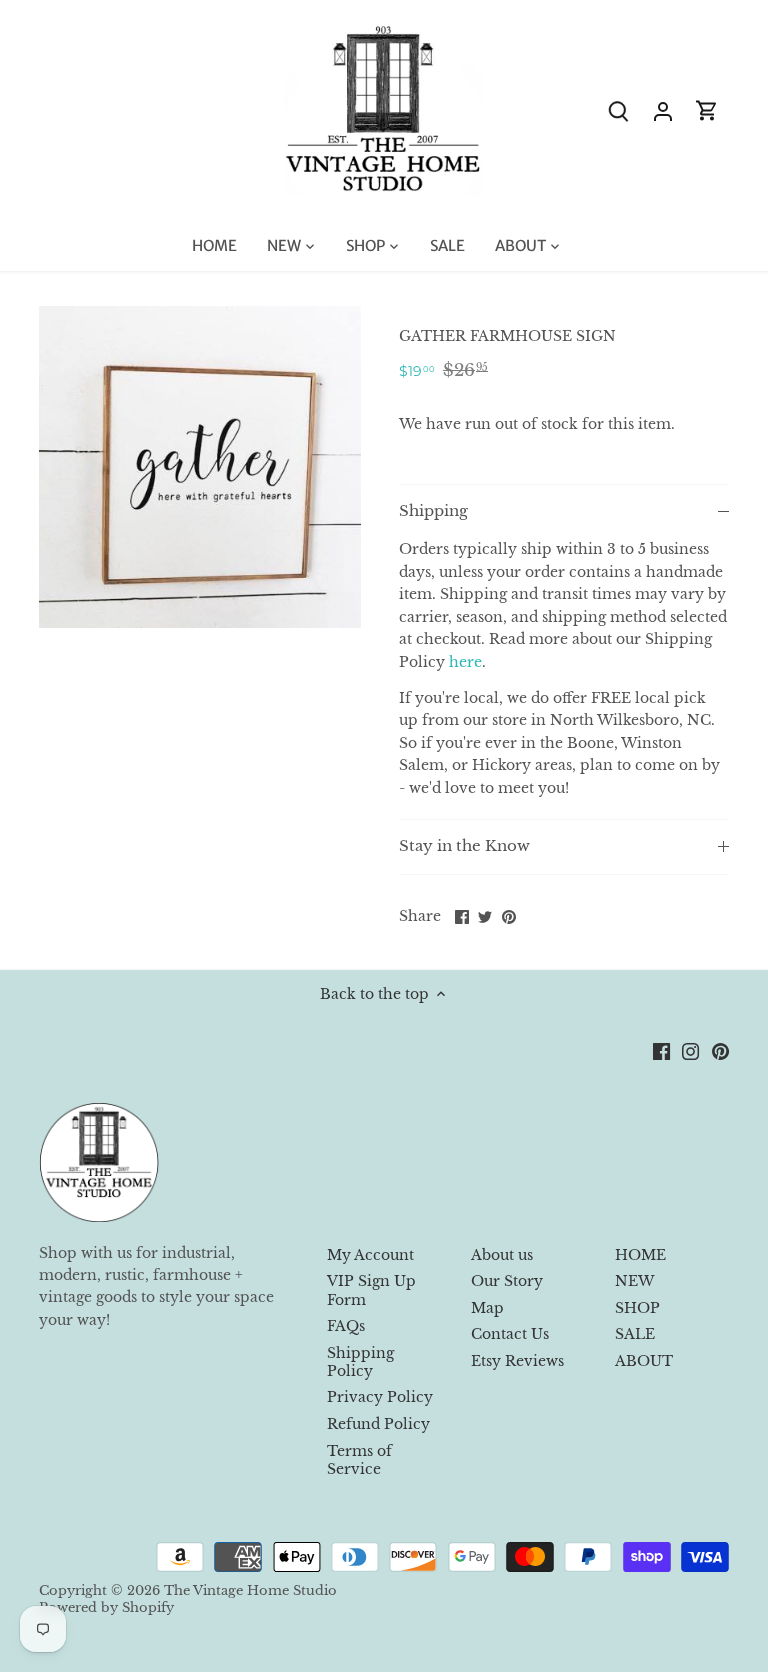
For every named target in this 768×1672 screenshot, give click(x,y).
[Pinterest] (720, 1052)
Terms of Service (359, 1460)
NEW (634, 1281)
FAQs (346, 1326)
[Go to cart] (707, 110)
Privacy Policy (380, 1397)
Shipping (433, 511)
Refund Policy (378, 1424)
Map (487, 1308)
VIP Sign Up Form (371, 1290)
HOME (640, 1255)
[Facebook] (661, 1052)
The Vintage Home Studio (250, 1590)
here (465, 662)
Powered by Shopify (106, 1607)
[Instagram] (690, 1052)
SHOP (637, 1308)
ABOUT (644, 1361)
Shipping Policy (360, 1362)
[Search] (619, 110)
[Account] (663, 110)
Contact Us (510, 1334)
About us (502, 1255)
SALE (635, 1334)
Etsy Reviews (517, 1361)
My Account (370, 1255)
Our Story (507, 1281)
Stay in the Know (464, 846)
